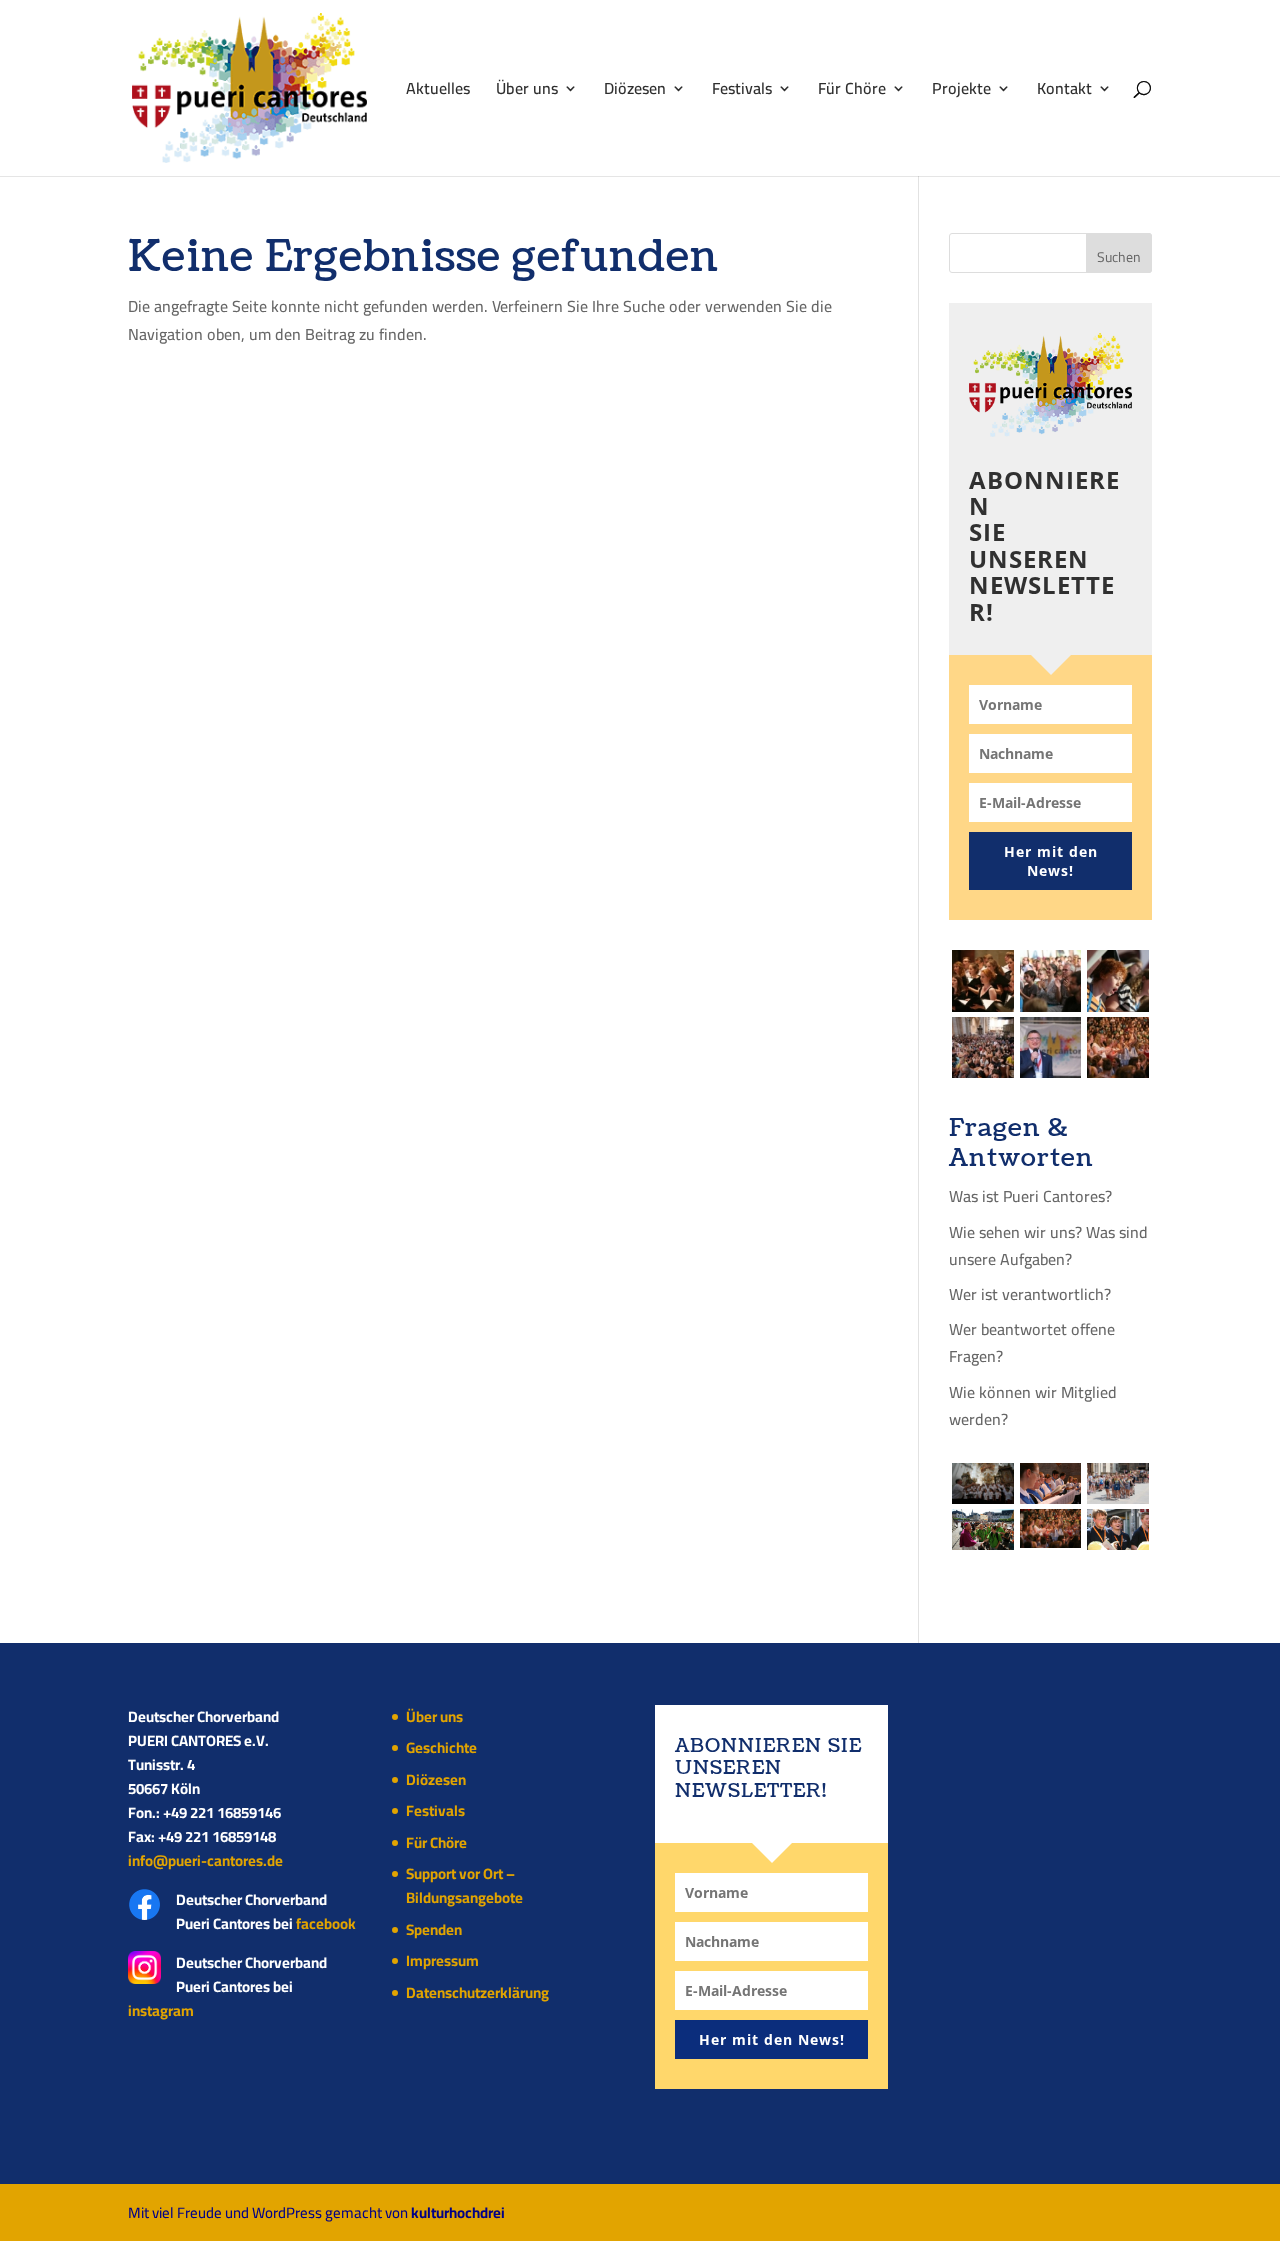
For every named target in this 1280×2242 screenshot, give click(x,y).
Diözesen (635, 92)
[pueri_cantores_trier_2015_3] (983, 1529)
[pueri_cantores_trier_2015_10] (1051, 1483)
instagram (161, 2010)
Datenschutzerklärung (477, 1992)
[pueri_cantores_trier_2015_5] (983, 1048)
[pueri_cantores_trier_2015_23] (1118, 981)
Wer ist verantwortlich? (1030, 1294)
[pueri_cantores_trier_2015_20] (1118, 1483)
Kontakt (1064, 92)
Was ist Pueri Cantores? (1030, 1196)
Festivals (742, 92)
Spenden (434, 1929)
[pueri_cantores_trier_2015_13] (1118, 1048)
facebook (326, 1923)
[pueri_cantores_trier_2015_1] (1118, 1529)
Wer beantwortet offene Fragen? (1032, 1342)
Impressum (442, 1960)
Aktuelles (438, 92)
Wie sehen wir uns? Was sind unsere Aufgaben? (1048, 1245)
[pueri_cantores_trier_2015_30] (983, 981)
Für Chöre (852, 92)
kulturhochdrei (458, 2212)
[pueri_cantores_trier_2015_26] (983, 1483)
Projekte (961, 92)
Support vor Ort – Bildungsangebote (464, 1885)
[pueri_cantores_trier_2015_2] (1051, 1048)
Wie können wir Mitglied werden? (1033, 1405)
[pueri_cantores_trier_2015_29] (1051, 981)
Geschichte (441, 1747)
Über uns (527, 92)
